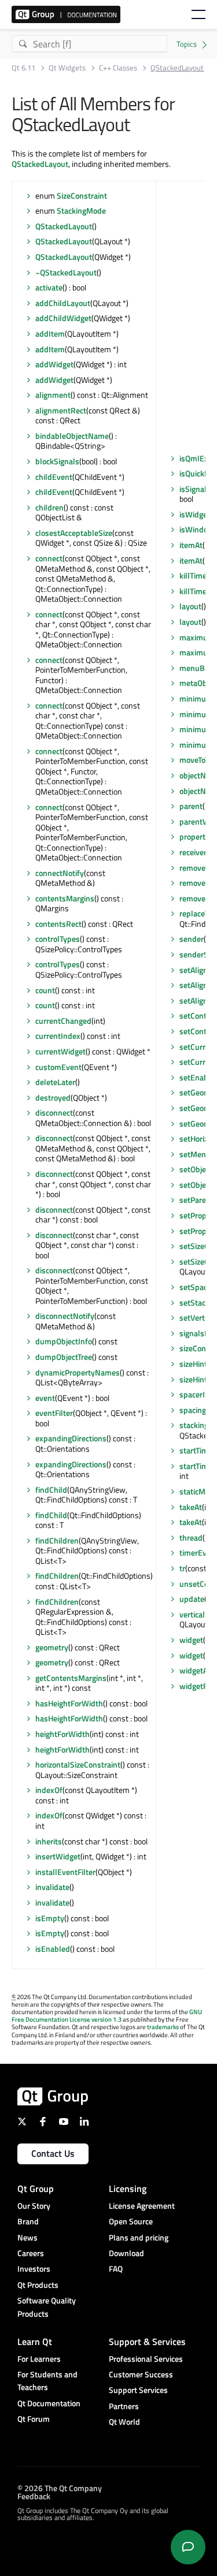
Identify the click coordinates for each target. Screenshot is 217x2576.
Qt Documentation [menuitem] (49, 2403)
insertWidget (58, 1856)
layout (190, 606)
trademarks (163, 2027)
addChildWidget (63, 318)
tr (182, 1568)
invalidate (52, 1887)
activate (49, 287)
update (192, 1599)
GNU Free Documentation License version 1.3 (107, 2016)
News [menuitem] (27, 2237)
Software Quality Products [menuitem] (47, 2307)
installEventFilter (65, 1872)
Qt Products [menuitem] (38, 2285)
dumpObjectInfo (64, 1341)
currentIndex (58, 1036)
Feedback (34, 2496)
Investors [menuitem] (34, 2269)
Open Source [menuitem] (131, 2221)
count (45, 990)
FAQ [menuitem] (116, 2269)
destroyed (53, 1097)
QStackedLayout (40, 164)
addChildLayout (63, 303)
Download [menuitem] (126, 2253)
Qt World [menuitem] (124, 2422)
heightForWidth (62, 1734)
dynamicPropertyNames (78, 1372)
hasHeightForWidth (69, 1703)
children (49, 507)
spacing (193, 1410)
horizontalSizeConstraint (78, 1764)
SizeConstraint (82, 195)
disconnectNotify (65, 1316)
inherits (49, 1841)
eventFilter (54, 1413)
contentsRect (58, 924)
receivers (195, 852)
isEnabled (53, 1949)
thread (191, 1537)
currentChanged (63, 1021)
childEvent (54, 477)
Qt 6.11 (23, 68)
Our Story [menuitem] (34, 2206)
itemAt (191, 545)
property (194, 836)
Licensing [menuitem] (128, 2189)
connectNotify (60, 873)
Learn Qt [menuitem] (35, 2342)
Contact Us (53, 2153)
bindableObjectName (72, 436)
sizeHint (193, 1364)
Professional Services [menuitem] (146, 2359)
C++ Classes (118, 68)
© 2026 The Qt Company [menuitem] (60, 2488)
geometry (52, 1647)
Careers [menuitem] (31, 2253)
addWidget (54, 364)
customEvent (58, 1067)
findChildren (57, 1540)
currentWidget (60, 1051)
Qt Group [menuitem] (36, 2189)
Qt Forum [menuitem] (34, 2419)
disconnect (54, 1112)
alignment (53, 395)
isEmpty (50, 1918)
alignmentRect (61, 410)
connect (49, 558)
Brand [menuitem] (28, 2221)
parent (191, 806)
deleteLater (55, 1082)
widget (191, 1640)
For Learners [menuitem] (39, 2359)
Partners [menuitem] (124, 2406)
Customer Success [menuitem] (141, 2374)
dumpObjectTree (64, 1357)
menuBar (196, 668)
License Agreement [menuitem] (142, 2206)
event (45, 1398)
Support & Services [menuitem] (147, 2342)
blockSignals (57, 461)
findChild (51, 1490)
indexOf (49, 1790)
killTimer (194, 575)
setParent (196, 1200)
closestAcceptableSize (74, 533)
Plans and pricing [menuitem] (139, 2237)
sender (192, 939)
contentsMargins (65, 898)
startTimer (197, 1450)
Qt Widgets (67, 68)
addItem (50, 333)
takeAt (191, 1507)
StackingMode (81, 210)
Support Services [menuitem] (138, 2390)
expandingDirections (71, 1438)
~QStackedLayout (66, 272)
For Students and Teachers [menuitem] (47, 2381)
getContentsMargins (71, 1678)
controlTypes (58, 939)
